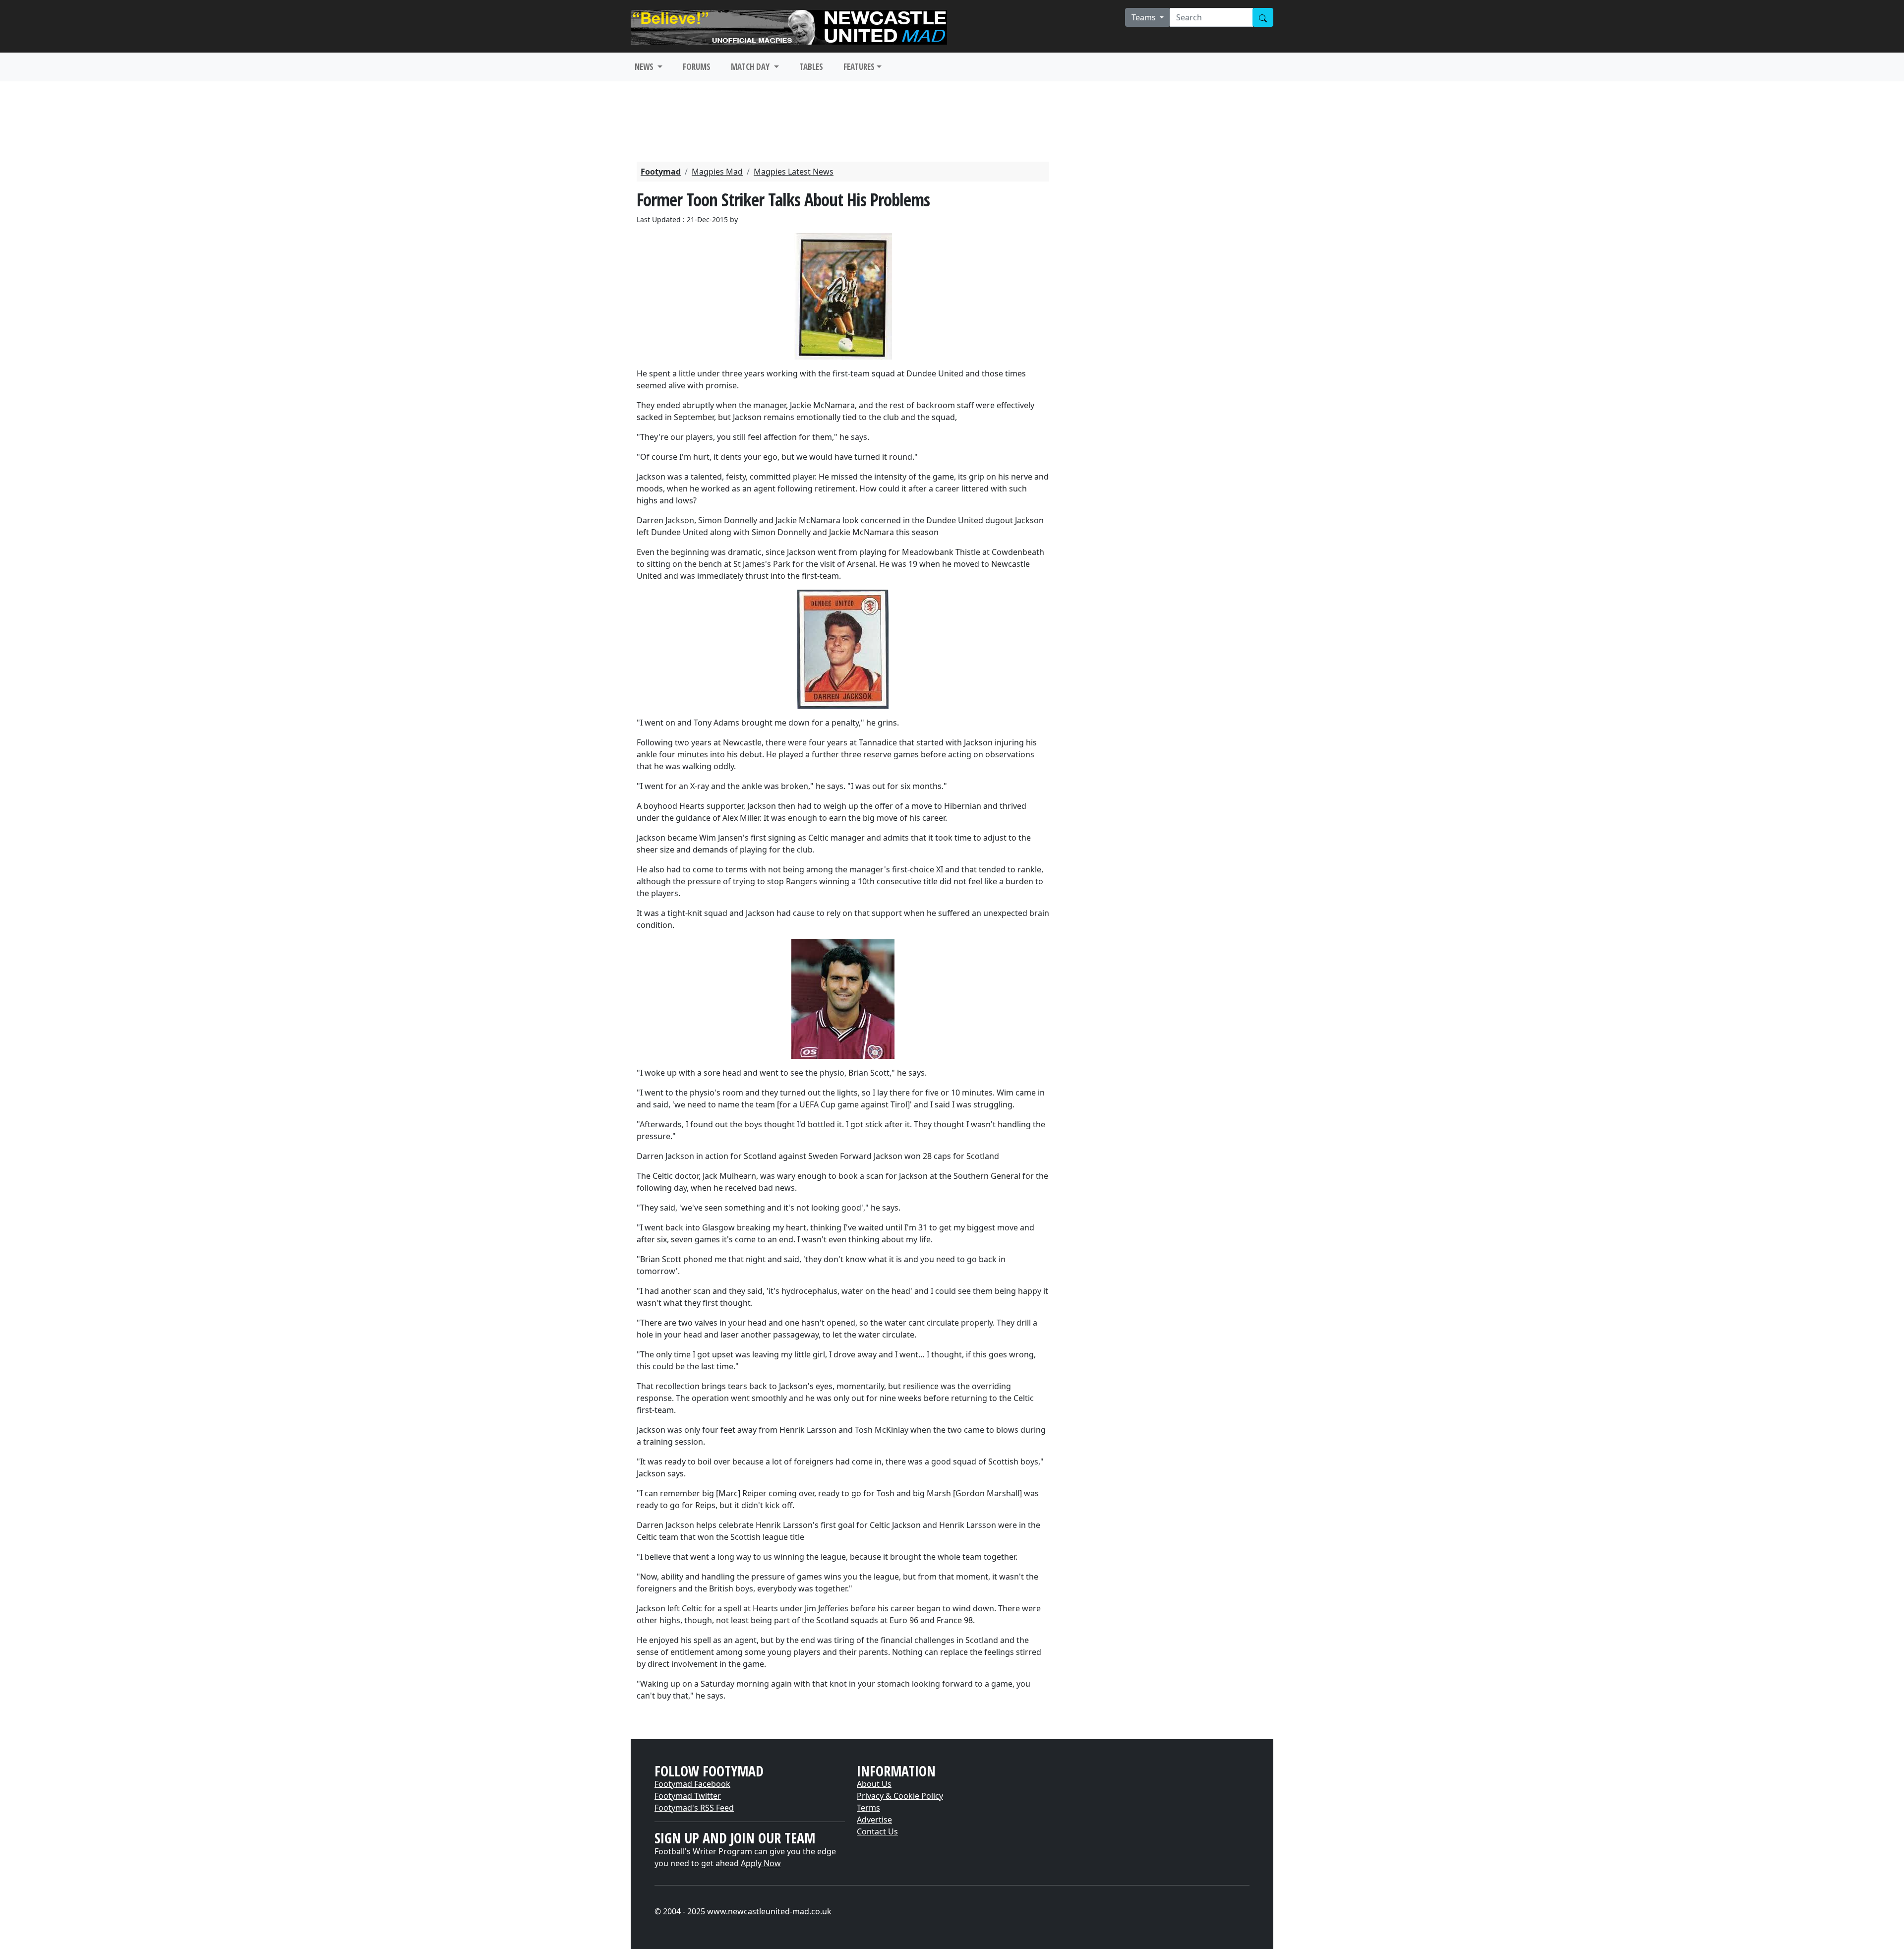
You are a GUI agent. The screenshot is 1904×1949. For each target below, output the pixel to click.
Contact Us (877, 1831)
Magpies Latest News (794, 172)
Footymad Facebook (692, 1784)
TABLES (811, 67)
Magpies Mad (717, 172)
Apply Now (761, 1863)
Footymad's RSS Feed (694, 1808)
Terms (868, 1808)
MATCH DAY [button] (751, 67)
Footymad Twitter (688, 1796)
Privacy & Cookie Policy (900, 1796)
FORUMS (697, 67)
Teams (1145, 17)
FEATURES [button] (859, 67)
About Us (874, 1784)
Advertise (874, 1820)
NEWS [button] (645, 67)
